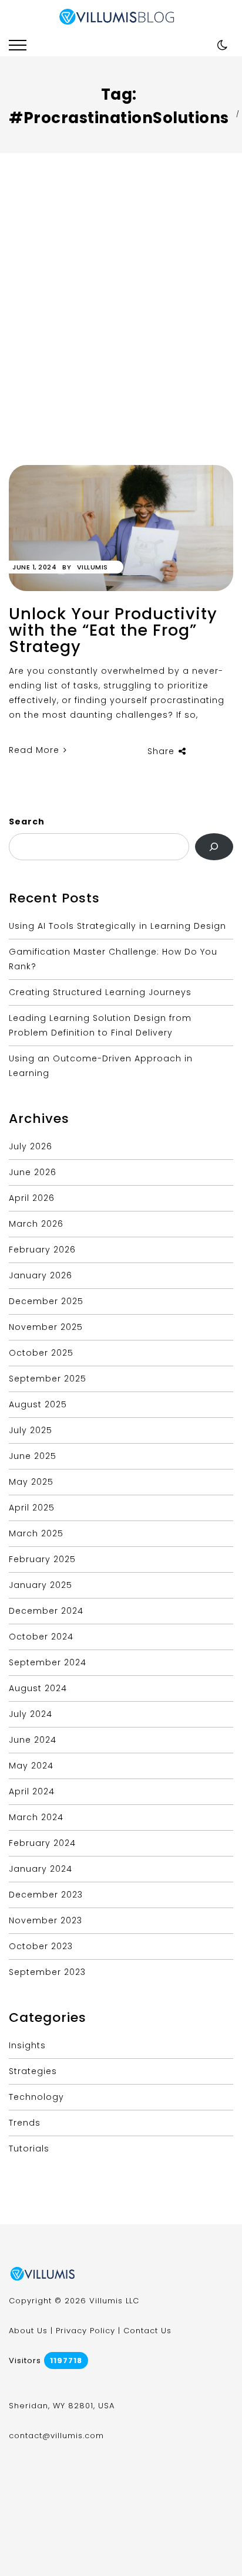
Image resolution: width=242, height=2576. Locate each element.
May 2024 (31, 1766)
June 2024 (33, 1740)
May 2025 (31, 1482)
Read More (36, 750)
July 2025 (31, 1430)
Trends (25, 2123)
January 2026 (41, 1275)
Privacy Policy (85, 2331)
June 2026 (33, 1172)
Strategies (33, 2071)
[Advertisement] (121, 338)
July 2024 (31, 1714)
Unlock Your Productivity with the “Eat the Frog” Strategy (113, 630)
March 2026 (36, 1224)
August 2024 (38, 1688)
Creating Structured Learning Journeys (100, 992)
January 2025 (41, 1585)
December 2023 (46, 1895)
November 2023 (46, 1920)
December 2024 (46, 1611)
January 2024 (41, 1869)
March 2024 (36, 1817)
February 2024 (42, 1843)
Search (27, 822)
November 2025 (46, 1327)
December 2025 (46, 1301)
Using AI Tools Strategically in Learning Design (117, 926)
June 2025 (33, 1456)
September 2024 (48, 1662)
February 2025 (42, 1559)
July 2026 (31, 1146)
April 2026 (32, 1198)
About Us (28, 2331)
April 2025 (32, 1508)
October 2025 (41, 1353)
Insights (27, 2045)
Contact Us (147, 2331)
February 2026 (42, 1250)
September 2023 (47, 1972)
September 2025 (48, 1379)
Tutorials (29, 2149)
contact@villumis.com (56, 2436)
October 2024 (41, 1637)
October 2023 (41, 1946)
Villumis (93, 567)
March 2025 (36, 1533)
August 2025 (38, 1404)
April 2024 (32, 1791)
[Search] (214, 847)
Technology (36, 2097)
